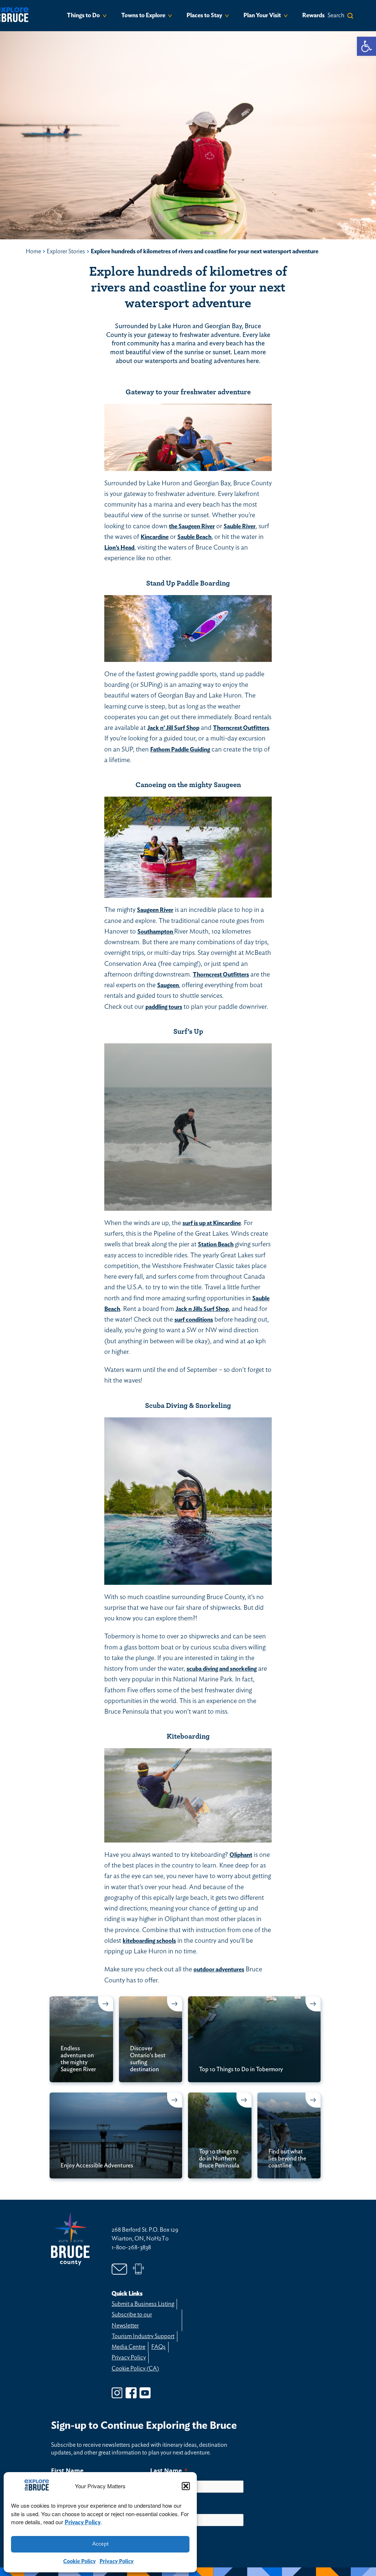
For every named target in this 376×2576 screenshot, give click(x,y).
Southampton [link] (156, 932)
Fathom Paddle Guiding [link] (180, 750)
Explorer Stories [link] (66, 251)
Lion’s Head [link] (119, 548)
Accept (100, 2544)
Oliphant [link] (241, 1855)
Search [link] (336, 15)
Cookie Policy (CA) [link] (135, 2369)
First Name (67, 2471)
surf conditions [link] (194, 1320)
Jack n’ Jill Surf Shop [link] (173, 728)
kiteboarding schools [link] (149, 1941)
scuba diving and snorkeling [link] (222, 1669)
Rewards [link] (313, 15)
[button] (186, 2486)
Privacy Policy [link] (83, 2522)
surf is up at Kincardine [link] (212, 1223)
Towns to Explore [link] (143, 15)
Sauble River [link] (240, 526)
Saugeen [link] (168, 985)
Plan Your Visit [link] (262, 15)
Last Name (166, 2471)
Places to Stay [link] (204, 15)
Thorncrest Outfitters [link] (241, 728)
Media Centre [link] (129, 2347)
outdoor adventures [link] (219, 1970)
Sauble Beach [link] (194, 537)
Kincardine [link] (155, 537)
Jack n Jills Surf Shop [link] (202, 1309)
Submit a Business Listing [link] (143, 2304)
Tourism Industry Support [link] (143, 2336)
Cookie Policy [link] (79, 2561)
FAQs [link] (158, 2347)
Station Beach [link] (216, 1244)
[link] (366, 46)
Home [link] (33, 251)
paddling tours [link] (164, 1007)
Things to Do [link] (83, 15)
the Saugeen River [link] (192, 526)
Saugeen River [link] (155, 910)
